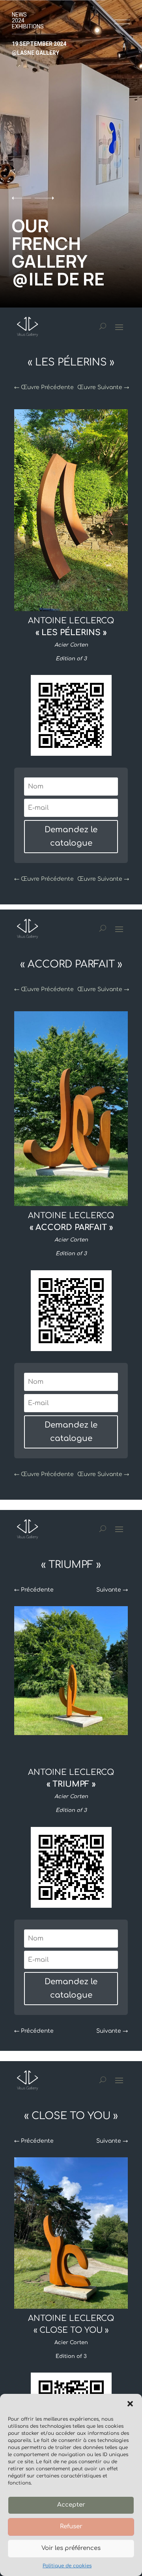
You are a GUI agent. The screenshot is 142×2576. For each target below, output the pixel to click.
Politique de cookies (67, 2566)
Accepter (71, 2505)
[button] (130, 2404)
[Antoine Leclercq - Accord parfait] (71, 610)
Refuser (71, 2527)
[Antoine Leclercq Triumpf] (71, 2307)
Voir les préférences (71, 2548)
